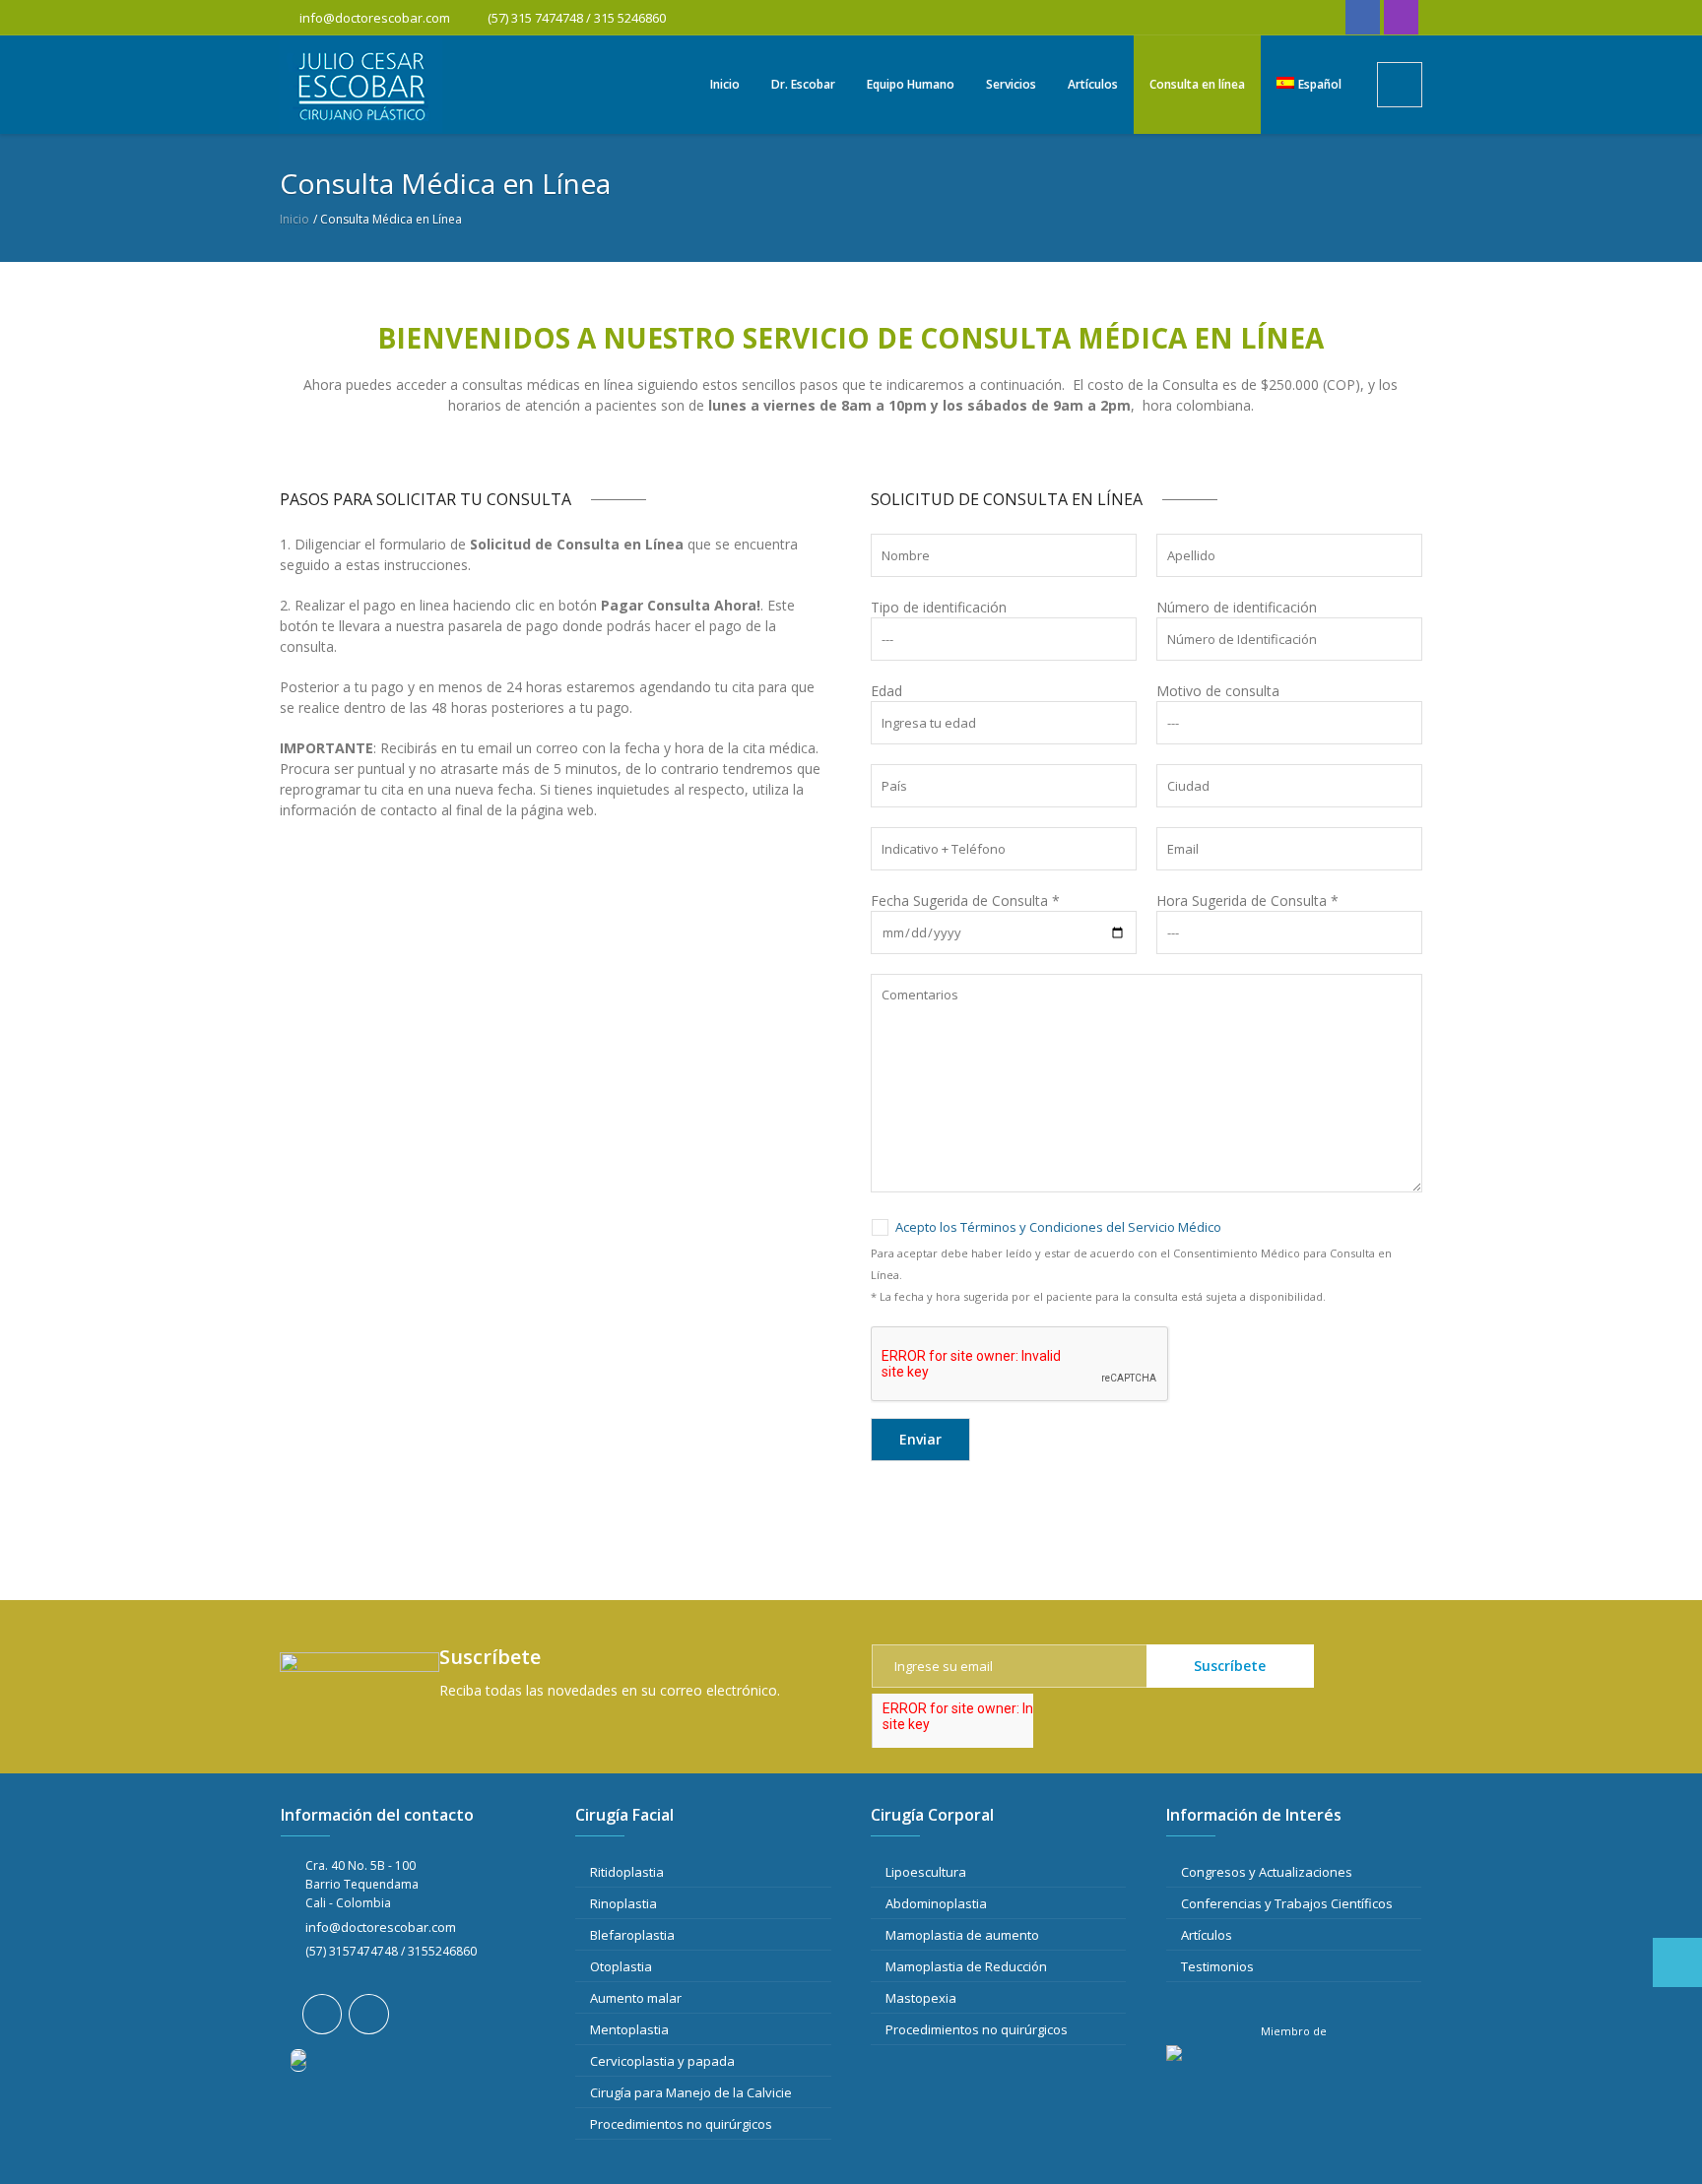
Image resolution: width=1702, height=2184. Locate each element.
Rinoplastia (623, 1903)
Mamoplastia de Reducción (966, 1966)
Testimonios (1217, 1966)
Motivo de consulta (1218, 691)
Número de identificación (1237, 607)
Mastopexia (921, 1998)
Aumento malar (636, 1998)
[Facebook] (1363, 17)
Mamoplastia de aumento (962, 1935)
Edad (886, 691)
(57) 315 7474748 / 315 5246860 (575, 18)
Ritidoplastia (627, 1872)
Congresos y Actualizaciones (1267, 1872)
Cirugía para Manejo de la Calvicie (691, 2092)
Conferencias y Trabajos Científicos (1287, 1903)
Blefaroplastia (632, 1935)
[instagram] (1401, 17)
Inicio (295, 219)
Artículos (1207, 1935)
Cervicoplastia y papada (662, 2061)
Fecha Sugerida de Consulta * (965, 900)
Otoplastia (621, 1966)
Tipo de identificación (939, 607)
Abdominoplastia (936, 1903)
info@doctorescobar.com (375, 18)
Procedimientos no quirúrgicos (681, 2124)
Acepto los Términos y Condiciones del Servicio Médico (1058, 1227)
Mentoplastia (629, 2029)
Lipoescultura (926, 1872)
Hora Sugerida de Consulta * (1247, 900)
